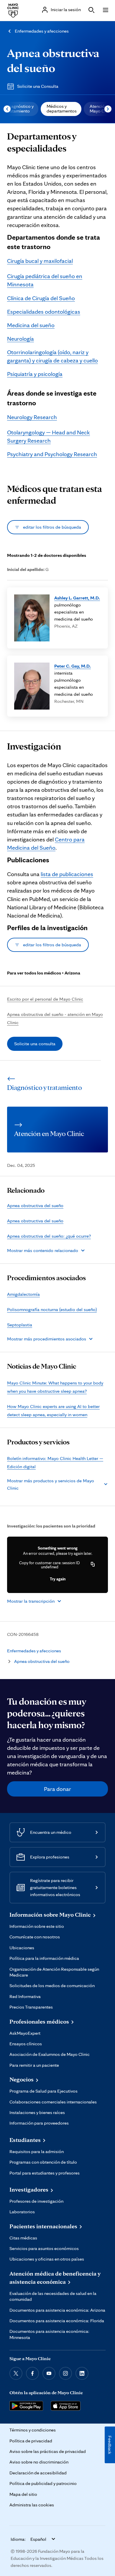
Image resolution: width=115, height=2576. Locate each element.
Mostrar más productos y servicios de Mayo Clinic (51, 1484)
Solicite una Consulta (38, 86)
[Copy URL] (93, 1565)
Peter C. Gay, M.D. (73, 666)
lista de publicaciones (67, 874)
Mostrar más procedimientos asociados (47, 1339)
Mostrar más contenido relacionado (43, 1250)
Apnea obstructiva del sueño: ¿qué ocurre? (49, 1236)
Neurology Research (32, 417)
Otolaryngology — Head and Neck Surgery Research (49, 436)
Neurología (20, 339)
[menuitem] (61, 109)
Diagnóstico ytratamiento (20, 109)
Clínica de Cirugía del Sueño (41, 298)
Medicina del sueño (31, 325)
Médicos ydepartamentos (62, 109)
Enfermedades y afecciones (42, 31)
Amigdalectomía (23, 1294)
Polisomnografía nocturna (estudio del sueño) (52, 1309)
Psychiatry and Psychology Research (52, 454)
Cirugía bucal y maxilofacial (40, 261)
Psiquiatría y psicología (35, 374)
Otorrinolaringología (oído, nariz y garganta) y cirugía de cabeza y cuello (52, 356)
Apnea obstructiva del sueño (35, 1205)
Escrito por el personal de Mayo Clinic (45, 999)
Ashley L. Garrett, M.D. (77, 598)
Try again (58, 1579)
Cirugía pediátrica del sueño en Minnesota (45, 280)
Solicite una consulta (35, 1044)
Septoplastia (20, 1325)
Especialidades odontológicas (44, 312)
